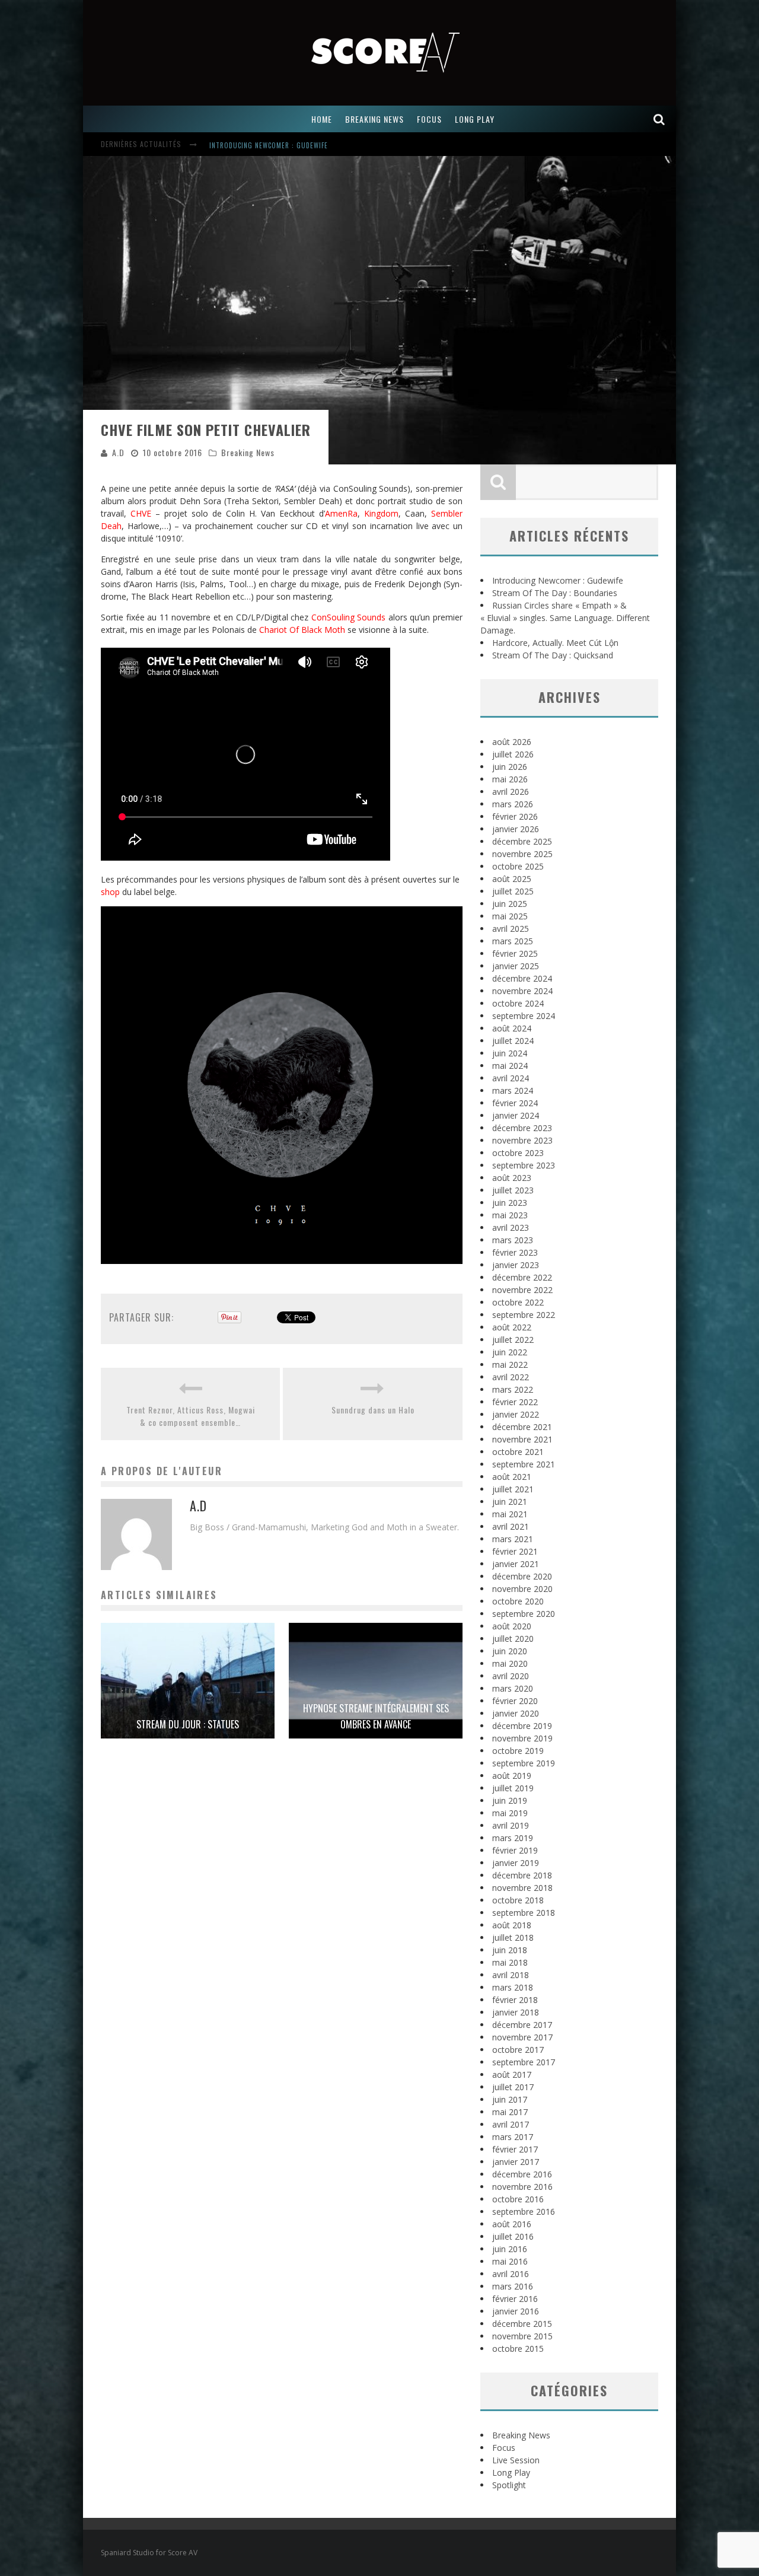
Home (322, 119)
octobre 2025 (518, 866)
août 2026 (512, 742)
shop (110, 892)
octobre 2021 (518, 1452)
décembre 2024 (522, 978)
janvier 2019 (516, 1863)
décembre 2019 (522, 1726)
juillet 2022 (513, 1340)
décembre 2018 (522, 1875)
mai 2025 (510, 916)
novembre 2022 (522, 1290)
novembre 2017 (522, 2037)
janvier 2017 (516, 2162)
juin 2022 (510, 1352)
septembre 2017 (524, 2062)
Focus (504, 2448)
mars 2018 (513, 1987)
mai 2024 (510, 1066)
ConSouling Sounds (349, 617)
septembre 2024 (524, 1016)
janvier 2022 (516, 1414)
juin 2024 (510, 1053)
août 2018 (512, 1925)
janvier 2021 (516, 1564)
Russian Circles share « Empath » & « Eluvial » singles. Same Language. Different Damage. (565, 618)
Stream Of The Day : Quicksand (553, 655)
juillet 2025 (513, 891)
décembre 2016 (522, 2174)
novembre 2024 (522, 991)
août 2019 (512, 1776)
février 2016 (515, 2299)
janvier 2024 (516, 1115)
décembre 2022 (522, 1277)
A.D (118, 452)
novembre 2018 (522, 1888)
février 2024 (515, 1103)
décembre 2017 (522, 2025)
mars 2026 (513, 804)
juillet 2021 (513, 1489)
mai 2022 (510, 1365)
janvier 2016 (516, 2311)
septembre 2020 (524, 1614)
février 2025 (515, 953)
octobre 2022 (518, 1302)
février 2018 (515, 2000)
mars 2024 (513, 1090)
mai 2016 (510, 2261)
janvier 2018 (516, 2012)
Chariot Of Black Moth (302, 630)
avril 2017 (511, 2124)
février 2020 (515, 1701)
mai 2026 (510, 779)
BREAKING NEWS (374, 119)
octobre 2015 (518, 2349)
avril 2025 (511, 929)
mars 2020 (513, 1688)
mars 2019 (513, 1838)
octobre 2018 (518, 1900)
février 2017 (515, 2149)
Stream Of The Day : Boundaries (555, 593)
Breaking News (248, 452)
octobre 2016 (518, 2199)
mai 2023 (510, 1215)
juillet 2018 (513, 1937)
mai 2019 (510, 1813)
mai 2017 (510, 2112)
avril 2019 (511, 1825)
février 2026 (515, 816)
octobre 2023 (518, 1153)
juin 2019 (510, 1800)
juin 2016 (510, 2249)
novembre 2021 (522, 1439)
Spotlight (509, 2485)
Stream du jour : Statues (188, 1724)
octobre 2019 (518, 1751)
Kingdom (381, 513)
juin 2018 (510, 1950)
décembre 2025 (522, 841)
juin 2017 (510, 2099)
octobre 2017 (518, 2050)
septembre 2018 (524, 1913)
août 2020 (512, 1626)
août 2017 (512, 2075)
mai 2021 (510, 1514)
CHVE (141, 513)
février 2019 (515, 1850)
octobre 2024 (518, 1003)
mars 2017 (513, 2137)
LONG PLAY (475, 119)
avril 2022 (511, 1377)
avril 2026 (511, 792)
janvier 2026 (516, 829)
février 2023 (515, 1252)
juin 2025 (510, 904)
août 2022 (512, 1327)
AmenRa (341, 513)
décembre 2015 (522, 2324)
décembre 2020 (522, 1576)
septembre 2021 (524, 1464)
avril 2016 (511, 2274)
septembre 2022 (524, 1315)
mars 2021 (513, 1539)
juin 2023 (510, 1203)
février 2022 (515, 1402)
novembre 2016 (522, 2187)
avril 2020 (511, 1676)
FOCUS (429, 119)
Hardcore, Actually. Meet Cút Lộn (555, 643)
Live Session (516, 2460)
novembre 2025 (522, 854)
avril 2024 (511, 1078)
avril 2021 (511, 1526)
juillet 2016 (513, 2236)
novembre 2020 (522, 1589)
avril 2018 (511, 1975)
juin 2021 (510, 1502)
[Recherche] (659, 119)
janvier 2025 (516, 966)
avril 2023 (511, 1227)
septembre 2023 (524, 1165)
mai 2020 (510, 1663)
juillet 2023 (513, 1190)
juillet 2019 (513, 1788)
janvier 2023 (516, 1265)
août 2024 (512, 1028)
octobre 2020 (518, 1601)
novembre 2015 (522, 2336)
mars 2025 (513, 941)
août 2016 (512, 2224)
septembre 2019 (524, 1763)
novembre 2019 (522, 1738)
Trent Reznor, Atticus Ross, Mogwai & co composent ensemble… (191, 1416)
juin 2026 (510, 767)
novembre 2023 (522, 1140)
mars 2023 (513, 1240)
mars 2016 (513, 2286)
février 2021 (515, 1551)
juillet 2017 (513, 2087)
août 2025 (512, 879)
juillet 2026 (513, 754)
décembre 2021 (522, 1427)
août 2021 (512, 1477)
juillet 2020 (513, 1639)
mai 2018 (510, 1962)
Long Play (511, 2472)
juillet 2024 (513, 1041)
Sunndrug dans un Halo (373, 1410)
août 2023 (512, 1178)
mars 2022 (513, 1389)
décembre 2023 (522, 1128)
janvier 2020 (516, 1713)
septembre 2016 (524, 2212)
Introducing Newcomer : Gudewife (269, 145)
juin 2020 (510, 1651)
